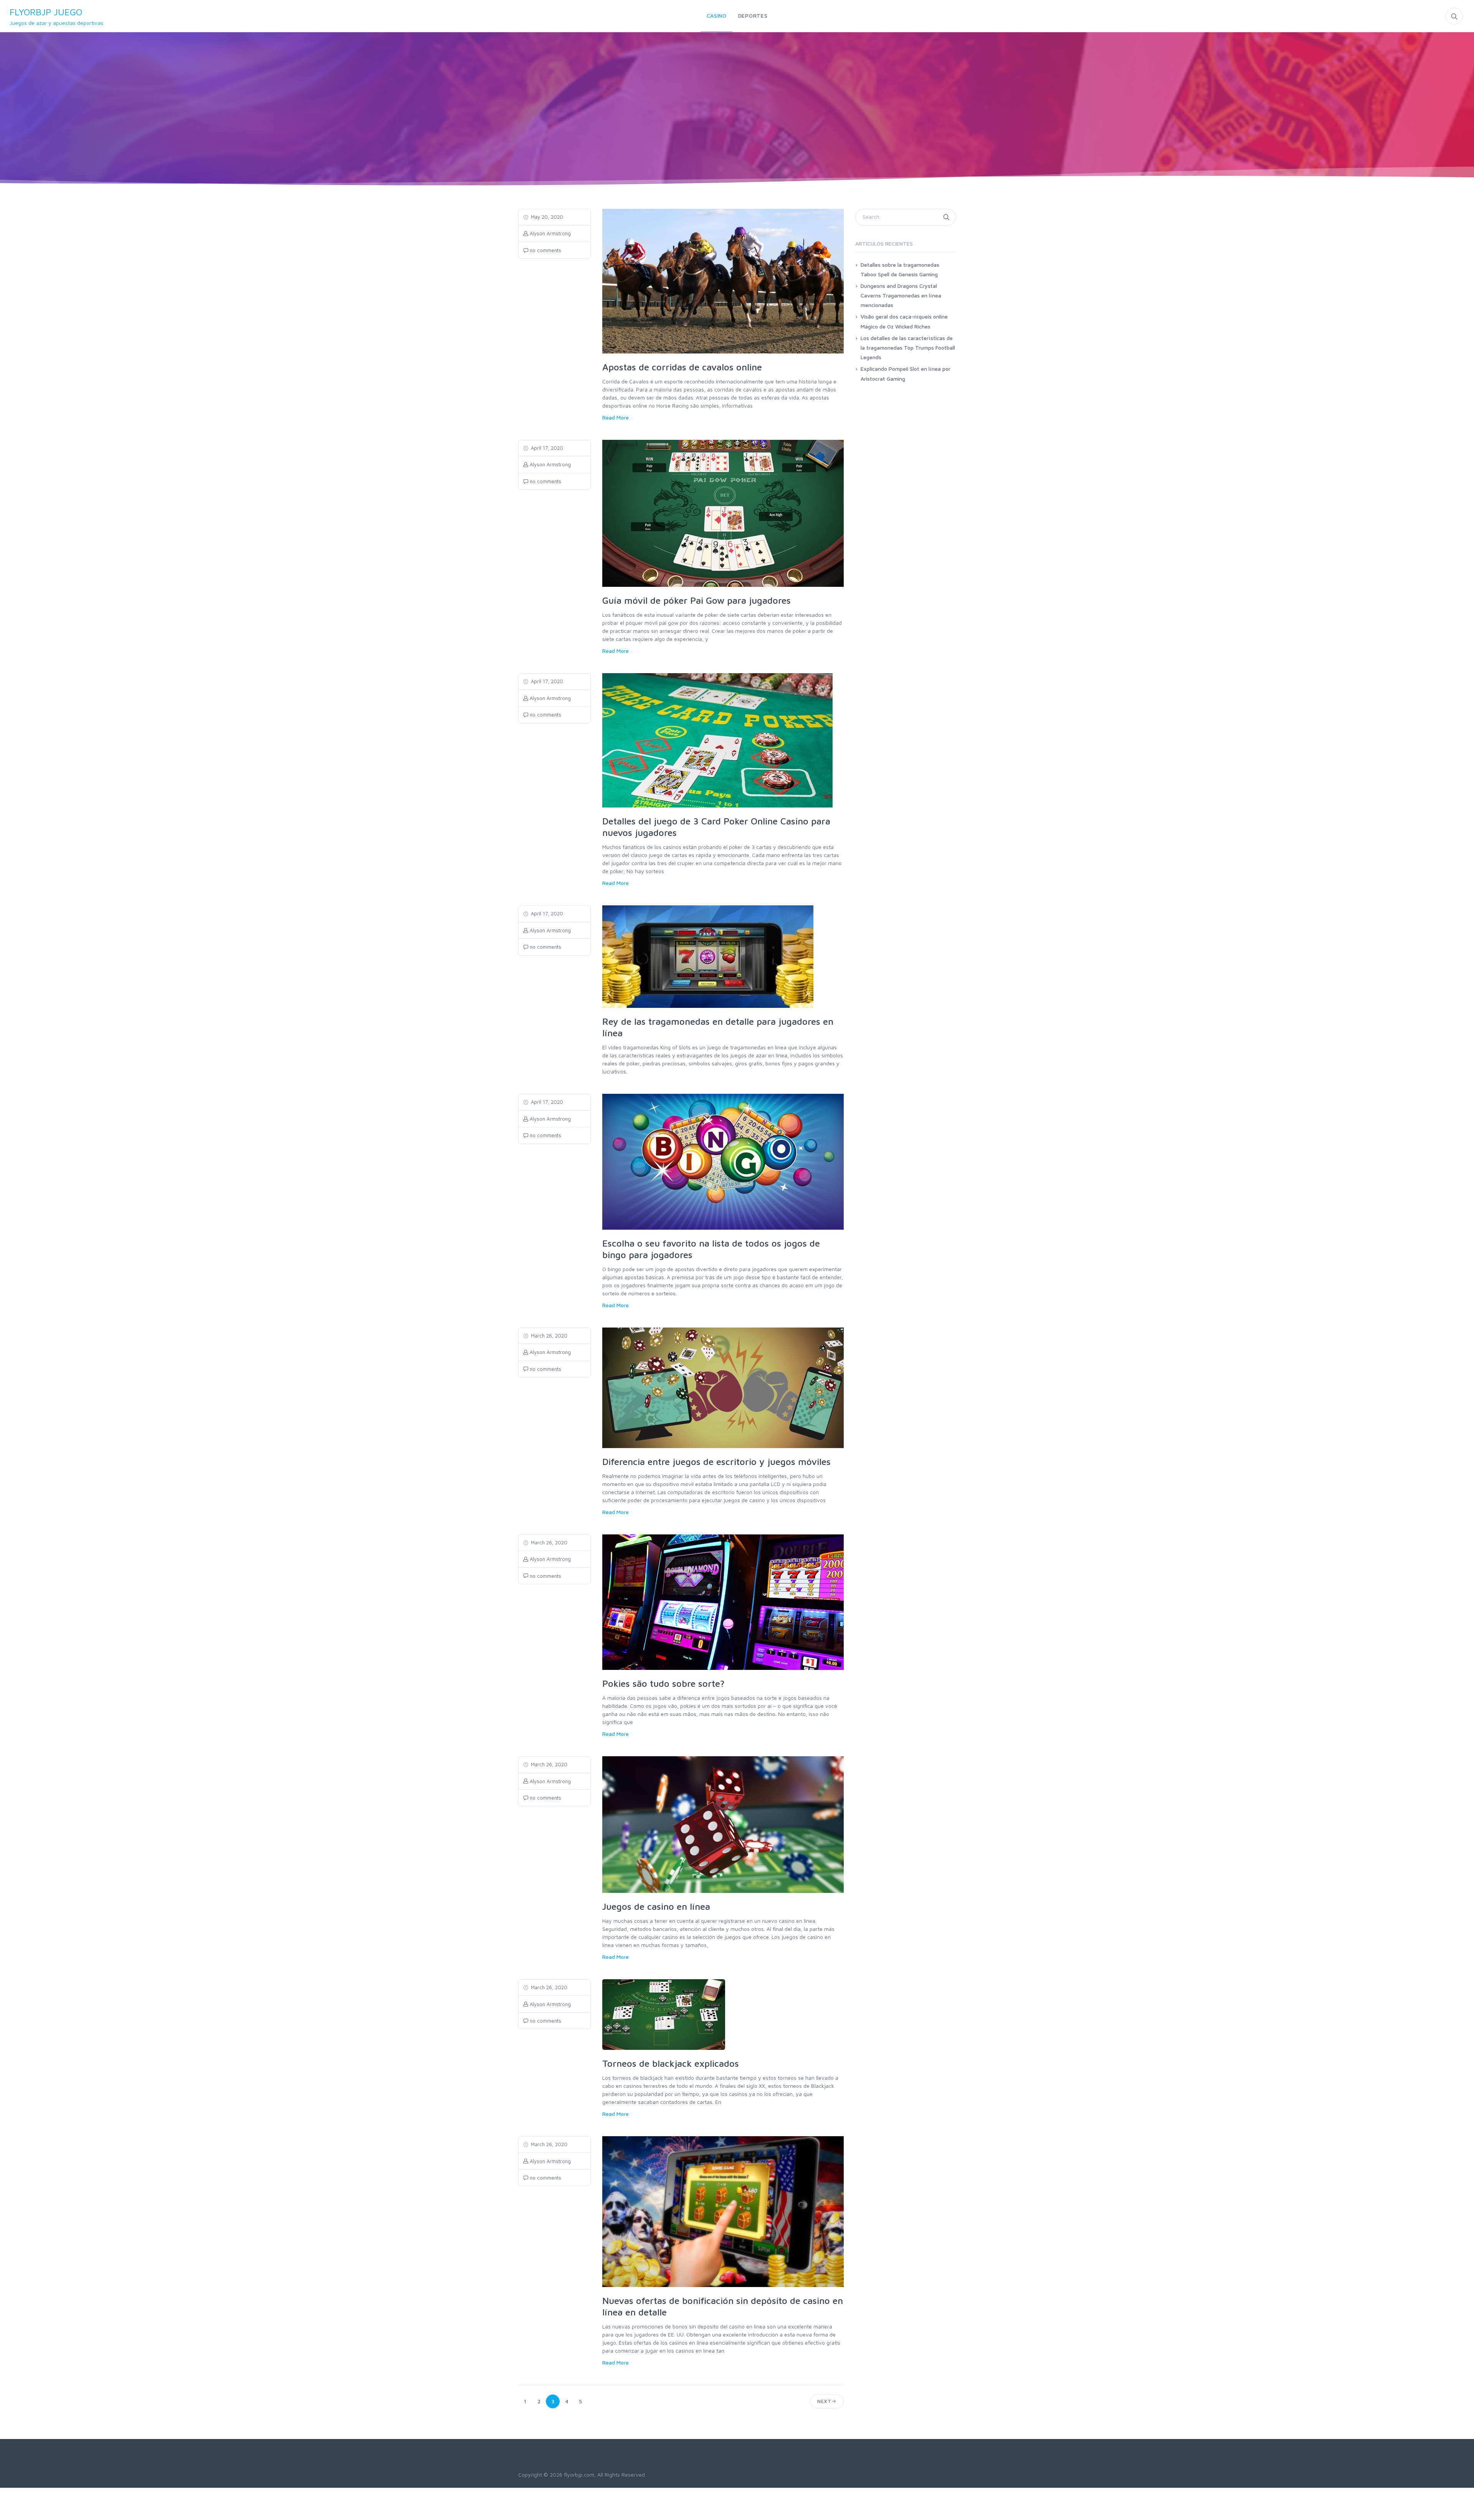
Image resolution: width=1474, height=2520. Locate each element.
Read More (616, 417)
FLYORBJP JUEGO (56, 16)
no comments (545, 250)
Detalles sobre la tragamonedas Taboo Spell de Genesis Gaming (900, 269)
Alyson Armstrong (549, 233)
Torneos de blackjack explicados (671, 2063)
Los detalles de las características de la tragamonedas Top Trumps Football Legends (908, 348)
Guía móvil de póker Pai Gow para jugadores (697, 600)
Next (824, 2401)
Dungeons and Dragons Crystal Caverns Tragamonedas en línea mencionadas (901, 295)
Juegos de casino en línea (656, 1906)
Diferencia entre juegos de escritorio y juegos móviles (716, 1461)
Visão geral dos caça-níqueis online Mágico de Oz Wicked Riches (904, 321)
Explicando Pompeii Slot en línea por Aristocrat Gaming (906, 373)
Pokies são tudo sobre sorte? (663, 1683)
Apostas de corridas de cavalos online (682, 367)
